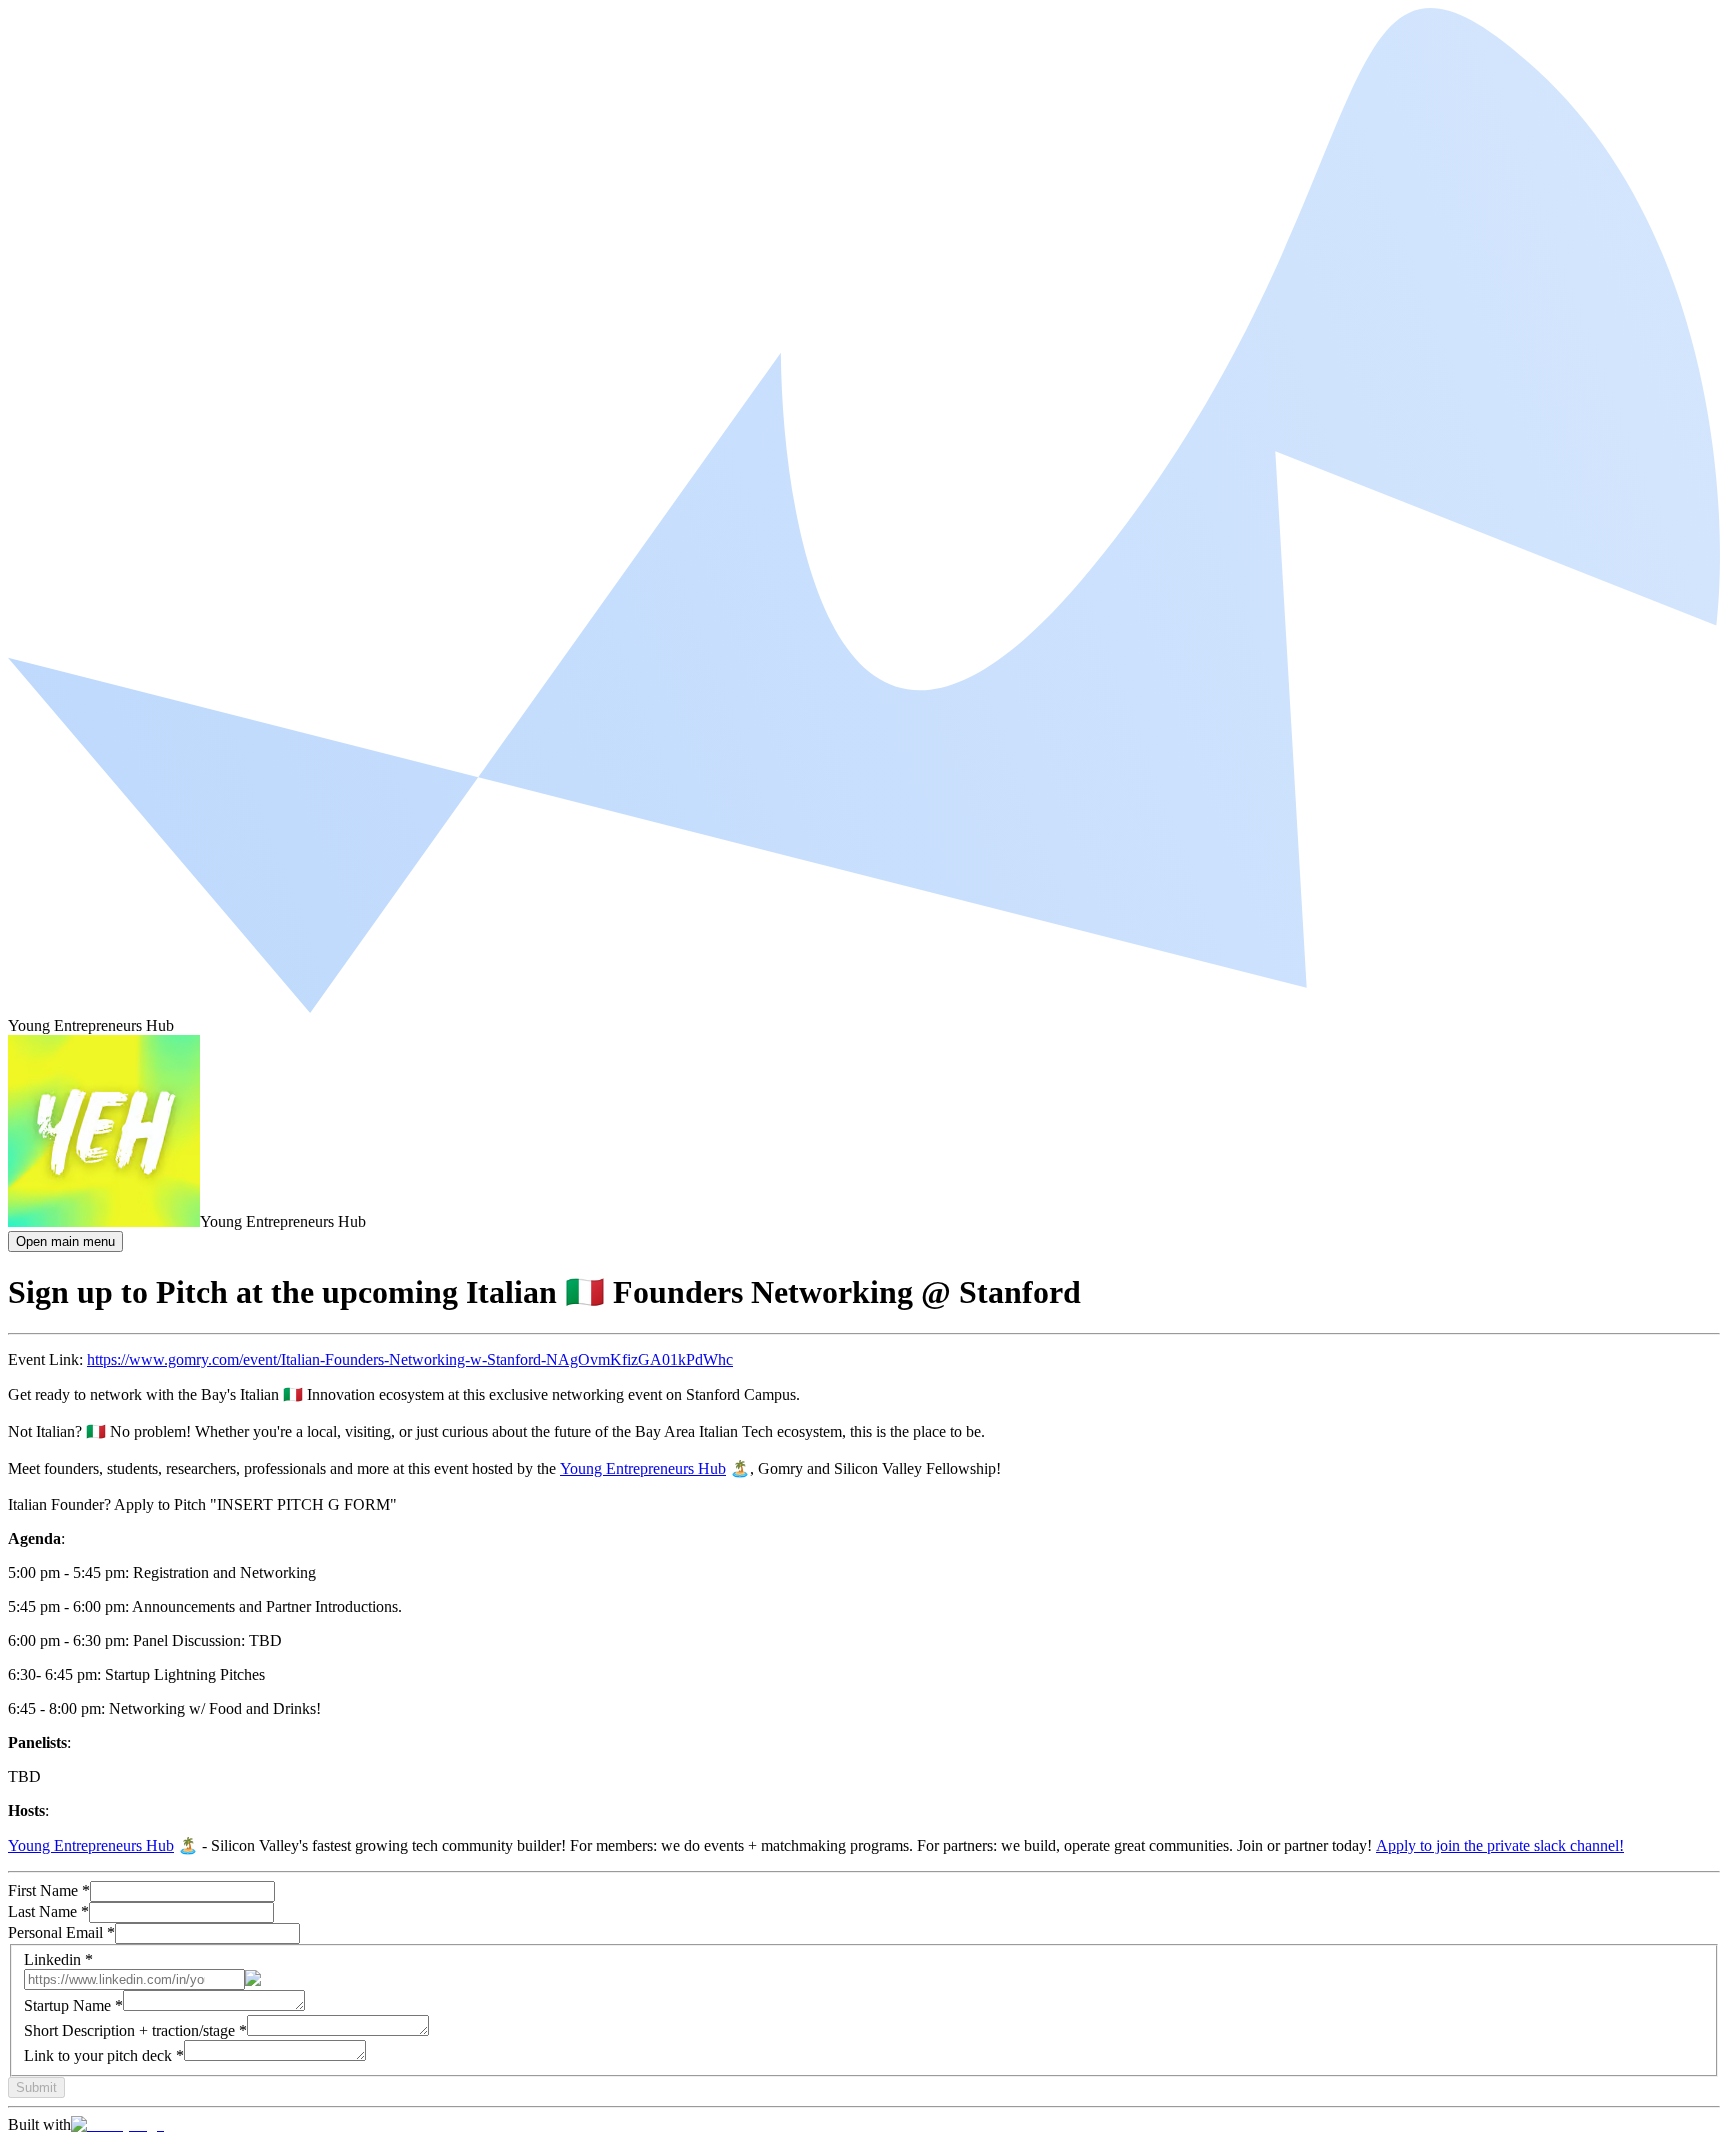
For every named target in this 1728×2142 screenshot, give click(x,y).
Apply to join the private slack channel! (1500, 1845)
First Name (49, 1890)
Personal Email (61, 1932)
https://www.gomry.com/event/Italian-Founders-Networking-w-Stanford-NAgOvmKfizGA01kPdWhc (410, 1359)
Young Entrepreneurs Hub (643, 1468)
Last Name (48, 1911)
